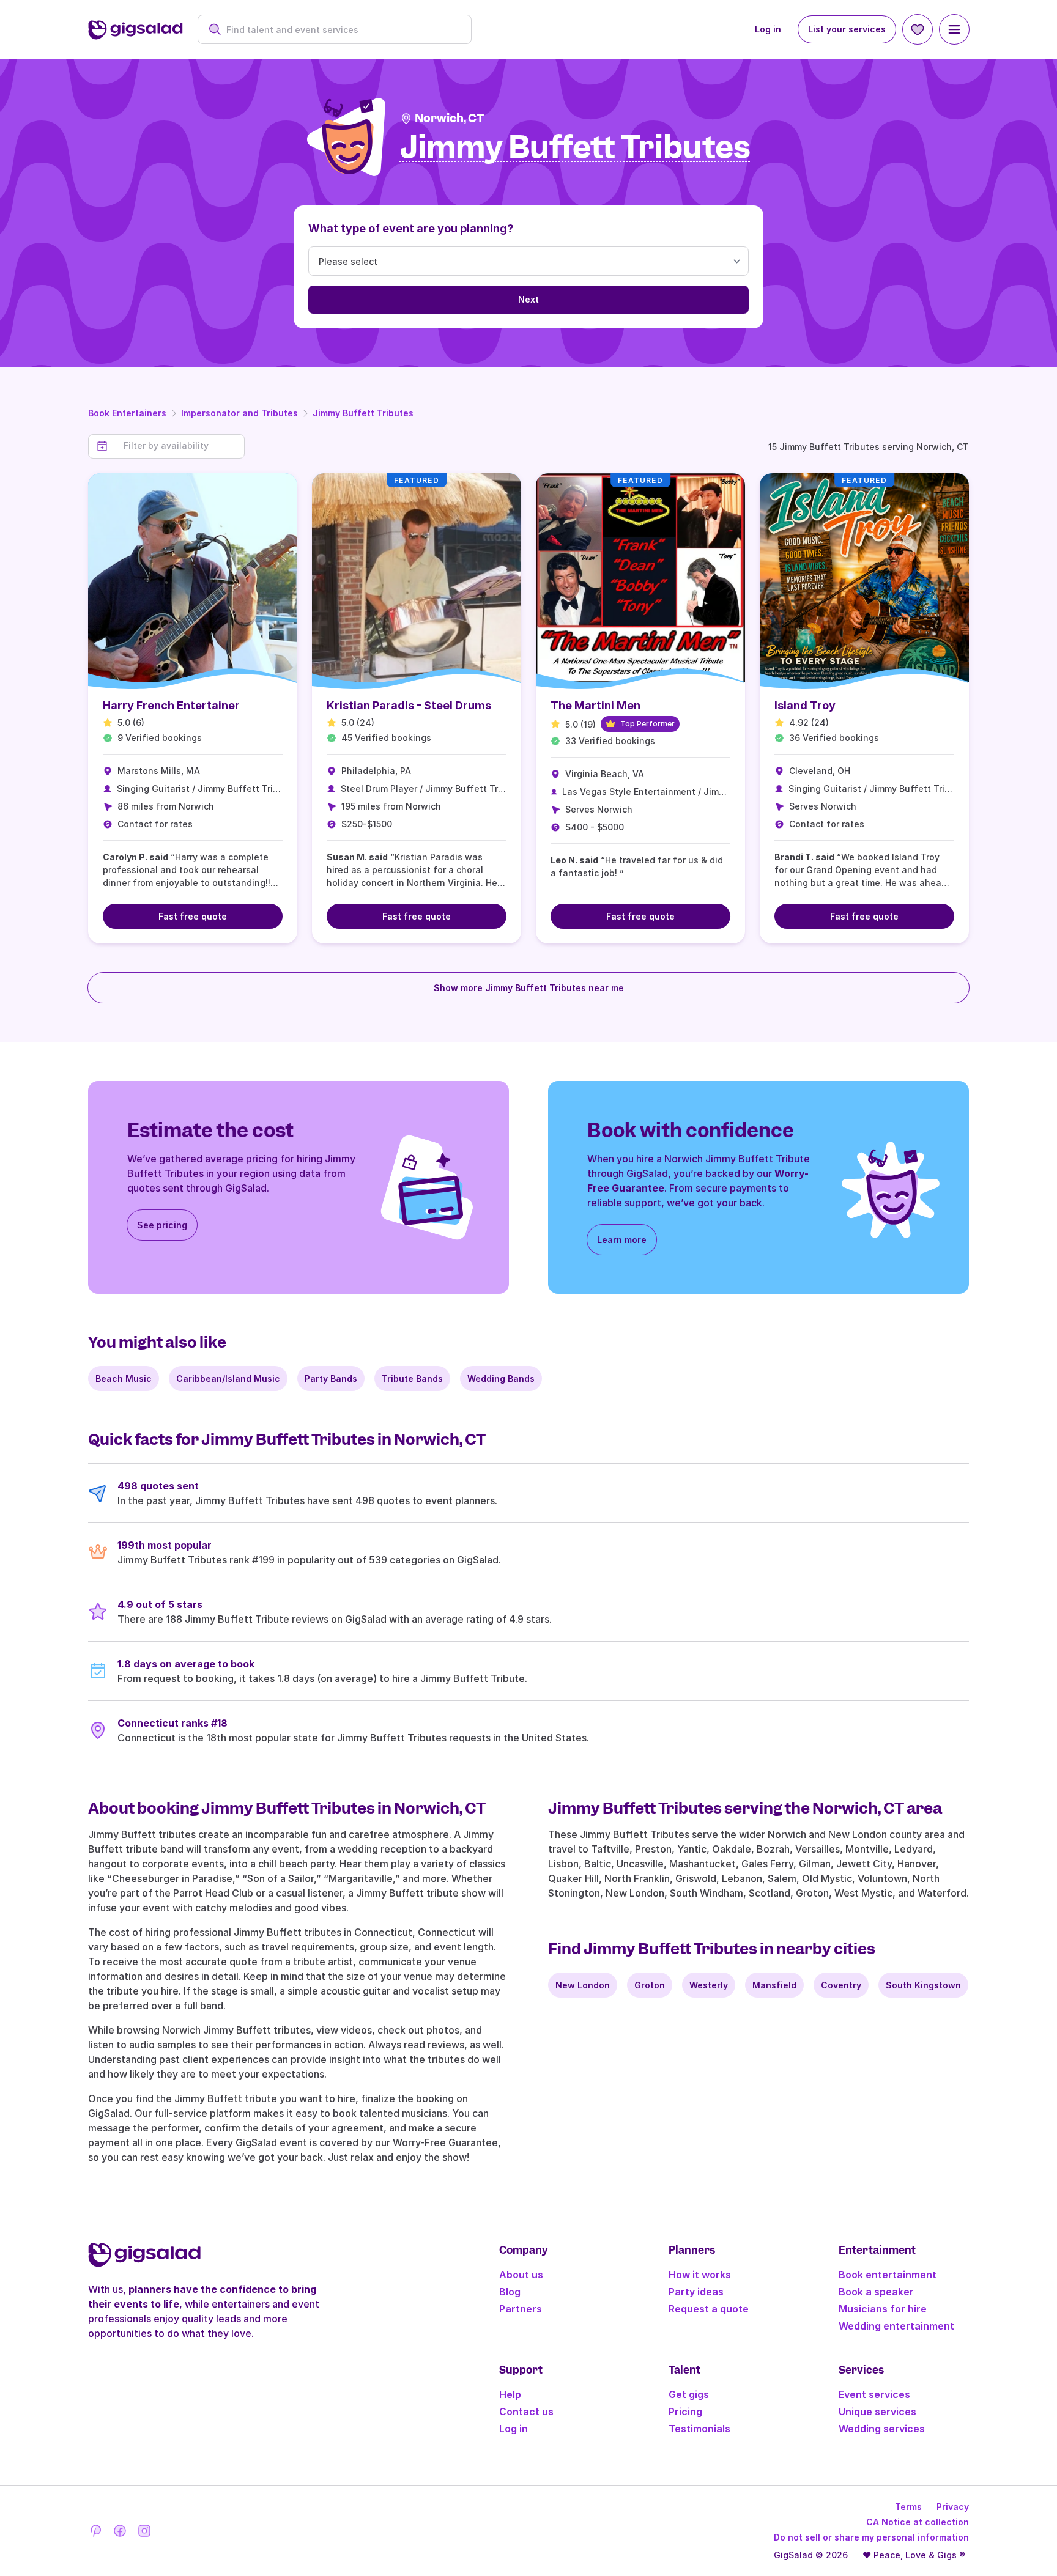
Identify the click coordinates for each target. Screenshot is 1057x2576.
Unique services (877, 2412)
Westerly (709, 1985)
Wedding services (882, 2429)
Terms (908, 2507)
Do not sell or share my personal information (871, 2537)
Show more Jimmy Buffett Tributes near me (529, 988)
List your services (847, 29)
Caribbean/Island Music (228, 1378)
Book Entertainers (127, 413)
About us (521, 2275)
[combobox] (341, 30)
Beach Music (124, 1378)
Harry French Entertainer (171, 705)
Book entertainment (888, 2275)
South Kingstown (923, 1985)
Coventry (841, 1985)
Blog (510, 2292)
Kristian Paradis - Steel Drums (409, 705)
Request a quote (709, 2309)
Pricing (685, 2412)
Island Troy (805, 705)
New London (583, 1985)
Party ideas (696, 2292)
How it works (700, 2275)
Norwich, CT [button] (449, 118)
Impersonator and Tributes (239, 413)
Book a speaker (876, 2292)
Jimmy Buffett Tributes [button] (575, 148)
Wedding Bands (501, 1378)
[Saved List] (918, 29)
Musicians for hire (883, 2309)
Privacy (953, 2507)
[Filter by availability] (180, 446)
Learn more (622, 1240)
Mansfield (774, 1985)
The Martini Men (595, 705)
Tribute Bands (412, 1378)
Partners (521, 2309)
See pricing (162, 1225)
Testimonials (699, 2429)
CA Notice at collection (918, 2522)
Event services (874, 2394)
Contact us (526, 2412)
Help (510, 2394)
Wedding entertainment (896, 2326)
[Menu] (954, 29)
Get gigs (689, 2394)
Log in (768, 29)
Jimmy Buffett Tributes (363, 413)
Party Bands (331, 1378)
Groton (650, 1985)
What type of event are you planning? (411, 228)
